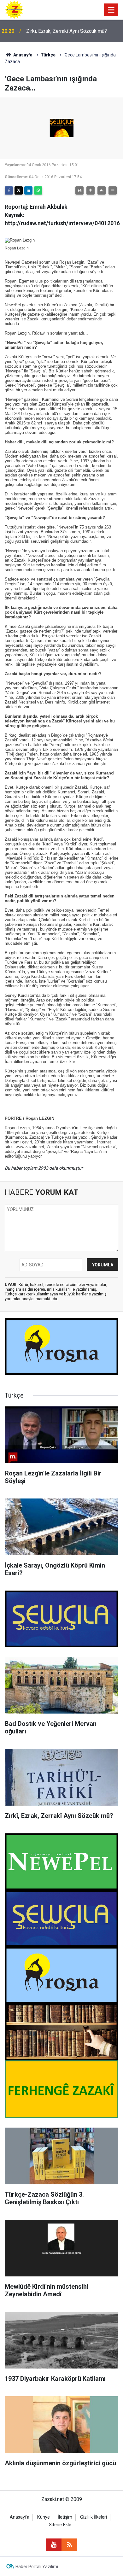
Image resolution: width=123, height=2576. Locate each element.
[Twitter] (19, 190)
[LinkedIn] (28, 190)
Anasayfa (22, 55)
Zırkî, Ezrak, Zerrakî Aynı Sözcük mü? (67, 31)
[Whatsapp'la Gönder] (38, 190)
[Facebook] (9, 190)
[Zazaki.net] (14, 9)
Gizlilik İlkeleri (94, 2517)
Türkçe (48, 55)
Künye (44, 2517)
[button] (91, 190)
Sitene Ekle (60, 2525)
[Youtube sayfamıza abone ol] (54, 2545)
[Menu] (111, 10)
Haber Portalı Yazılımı (37, 2567)
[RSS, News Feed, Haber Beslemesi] (69, 2545)
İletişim (65, 2517)
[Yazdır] (79, 190)
